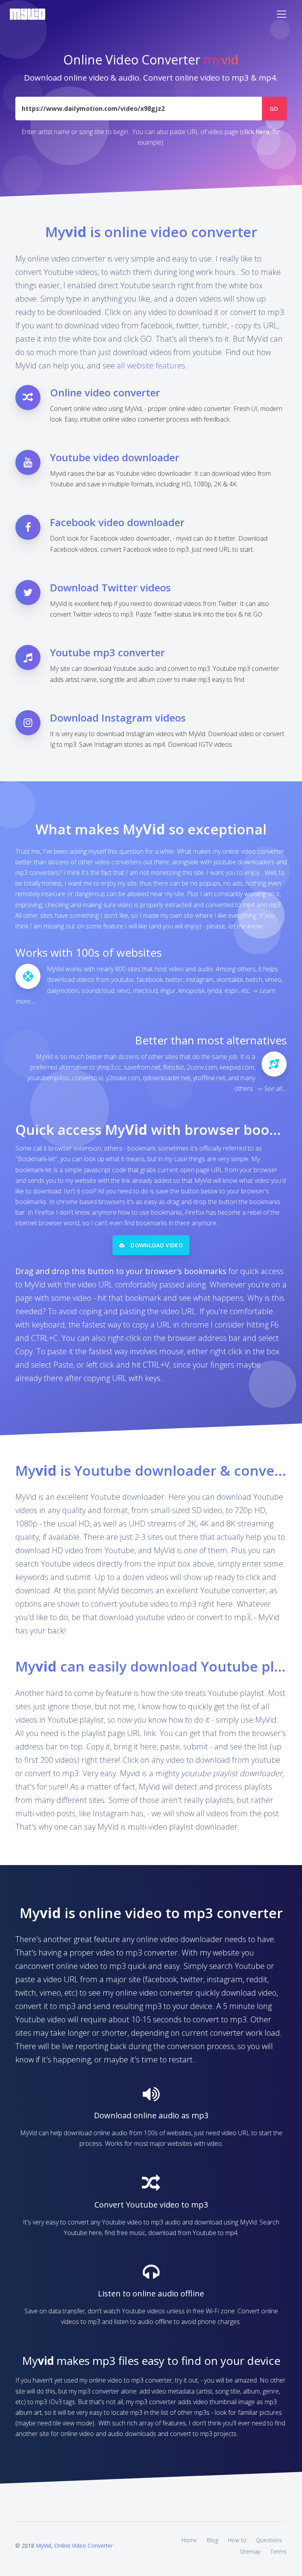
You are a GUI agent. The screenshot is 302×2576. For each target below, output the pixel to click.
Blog (212, 2540)
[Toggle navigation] (282, 14)
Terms (278, 2551)
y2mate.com (123, 1078)
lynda (215, 991)
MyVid (43, 2546)
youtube (122, 980)
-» (272, 1088)
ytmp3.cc (109, 1067)
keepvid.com (237, 1067)
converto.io (88, 1078)
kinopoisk (192, 991)
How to (237, 2540)
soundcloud (98, 991)
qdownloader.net (167, 1078)
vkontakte (230, 980)
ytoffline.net (209, 1078)
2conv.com (202, 1067)
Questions (269, 2540)
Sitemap (250, 2551)
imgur (168, 991)
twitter (174, 980)
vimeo (273, 980)
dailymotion (63, 991)
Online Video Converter (84, 2546)
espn (231, 991)
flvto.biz (174, 1067)
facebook (150, 980)
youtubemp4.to (48, 1078)
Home (189, 2540)
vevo (124, 991)
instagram (200, 980)
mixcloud (145, 991)
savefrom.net (142, 1067)
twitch (254, 980)
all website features (151, 366)
